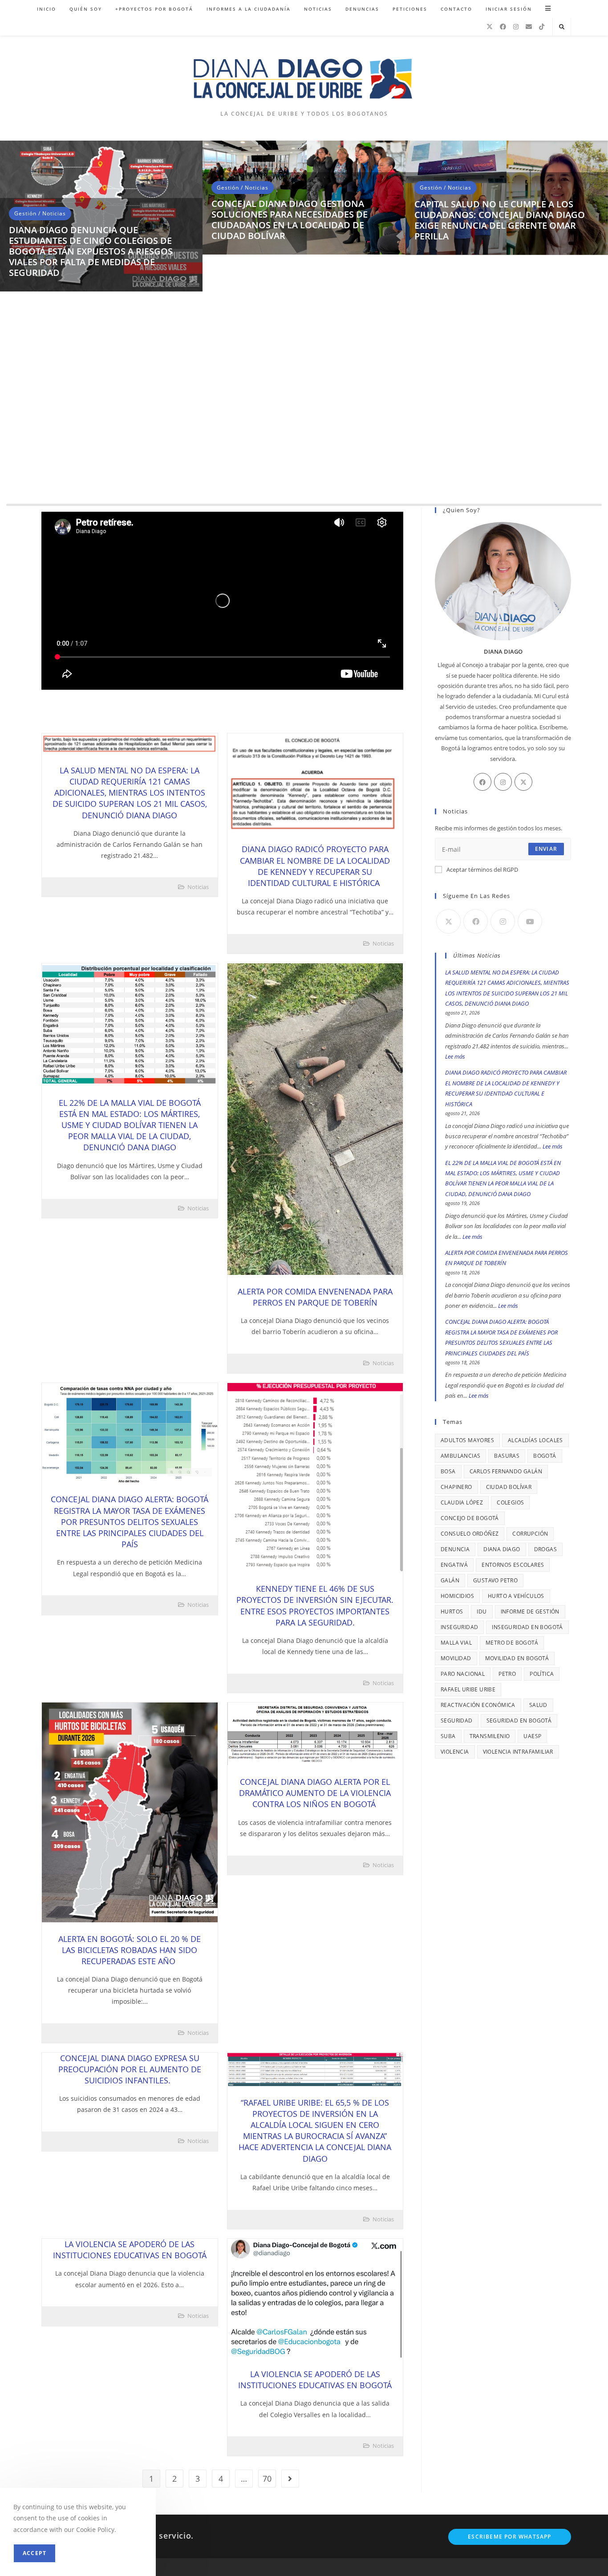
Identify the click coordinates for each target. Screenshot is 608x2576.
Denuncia (455, 1549)
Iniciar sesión (509, 9)
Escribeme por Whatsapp (509, 2537)
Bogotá (545, 1456)
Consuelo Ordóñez (470, 1534)
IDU (482, 1612)
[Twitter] (523, 782)
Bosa (448, 1471)
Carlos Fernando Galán (506, 1471)
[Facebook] (503, 27)
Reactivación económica (478, 1705)
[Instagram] (516, 27)
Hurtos (452, 1612)
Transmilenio (490, 1736)
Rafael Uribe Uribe (468, 1689)
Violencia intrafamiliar (518, 1752)
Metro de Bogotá (512, 1643)
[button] (11, 326)
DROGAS (545, 1549)
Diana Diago (502, 1549)
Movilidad (456, 1658)
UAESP (532, 1736)
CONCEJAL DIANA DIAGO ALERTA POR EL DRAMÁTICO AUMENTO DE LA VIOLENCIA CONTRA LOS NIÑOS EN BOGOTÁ (315, 1793)
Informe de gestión (530, 1612)
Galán (450, 1580)
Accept (34, 2553)
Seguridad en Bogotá (519, 1721)
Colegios (510, 1502)
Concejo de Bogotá (470, 1518)
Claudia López (462, 1502)
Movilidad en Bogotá (517, 1658)
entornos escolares (513, 1565)
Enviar (546, 849)
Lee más (455, 1056)
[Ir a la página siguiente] (290, 2479)
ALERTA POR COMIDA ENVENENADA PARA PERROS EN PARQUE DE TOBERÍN (315, 1297)
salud (538, 1705)
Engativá (454, 1565)
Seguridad (457, 1721)
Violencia (455, 1752)
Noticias (54, 440)
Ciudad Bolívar (509, 1487)
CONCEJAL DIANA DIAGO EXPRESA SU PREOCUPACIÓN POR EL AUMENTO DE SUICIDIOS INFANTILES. (130, 2069)
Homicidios (457, 1596)
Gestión (25, 440)
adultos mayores (467, 1440)
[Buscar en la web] (562, 27)
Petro (507, 1674)
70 (267, 2479)
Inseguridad (459, 1627)
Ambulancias (460, 1456)
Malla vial (456, 1643)
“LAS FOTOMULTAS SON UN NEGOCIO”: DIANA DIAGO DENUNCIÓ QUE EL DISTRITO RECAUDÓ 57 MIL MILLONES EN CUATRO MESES (101, 472)
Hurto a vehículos (516, 1596)
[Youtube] (530, 921)
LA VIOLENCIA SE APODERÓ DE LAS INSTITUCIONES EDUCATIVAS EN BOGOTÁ (130, 2250)
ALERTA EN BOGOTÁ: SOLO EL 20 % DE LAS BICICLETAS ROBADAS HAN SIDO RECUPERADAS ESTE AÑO (130, 1950)
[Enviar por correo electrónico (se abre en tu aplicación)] (529, 27)
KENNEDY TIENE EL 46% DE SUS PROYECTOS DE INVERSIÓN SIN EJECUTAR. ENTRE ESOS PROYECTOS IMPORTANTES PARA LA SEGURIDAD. (315, 1605)
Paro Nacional (463, 1674)
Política (542, 1674)
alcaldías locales (535, 1440)
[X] (490, 27)
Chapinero (456, 1487)
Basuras (507, 1456)
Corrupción (530, 1534)
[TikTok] (542, 27)
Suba (448, 1736)
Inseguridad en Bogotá (527, 1627)
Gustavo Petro (495, 1580)
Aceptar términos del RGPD (482, 869)
